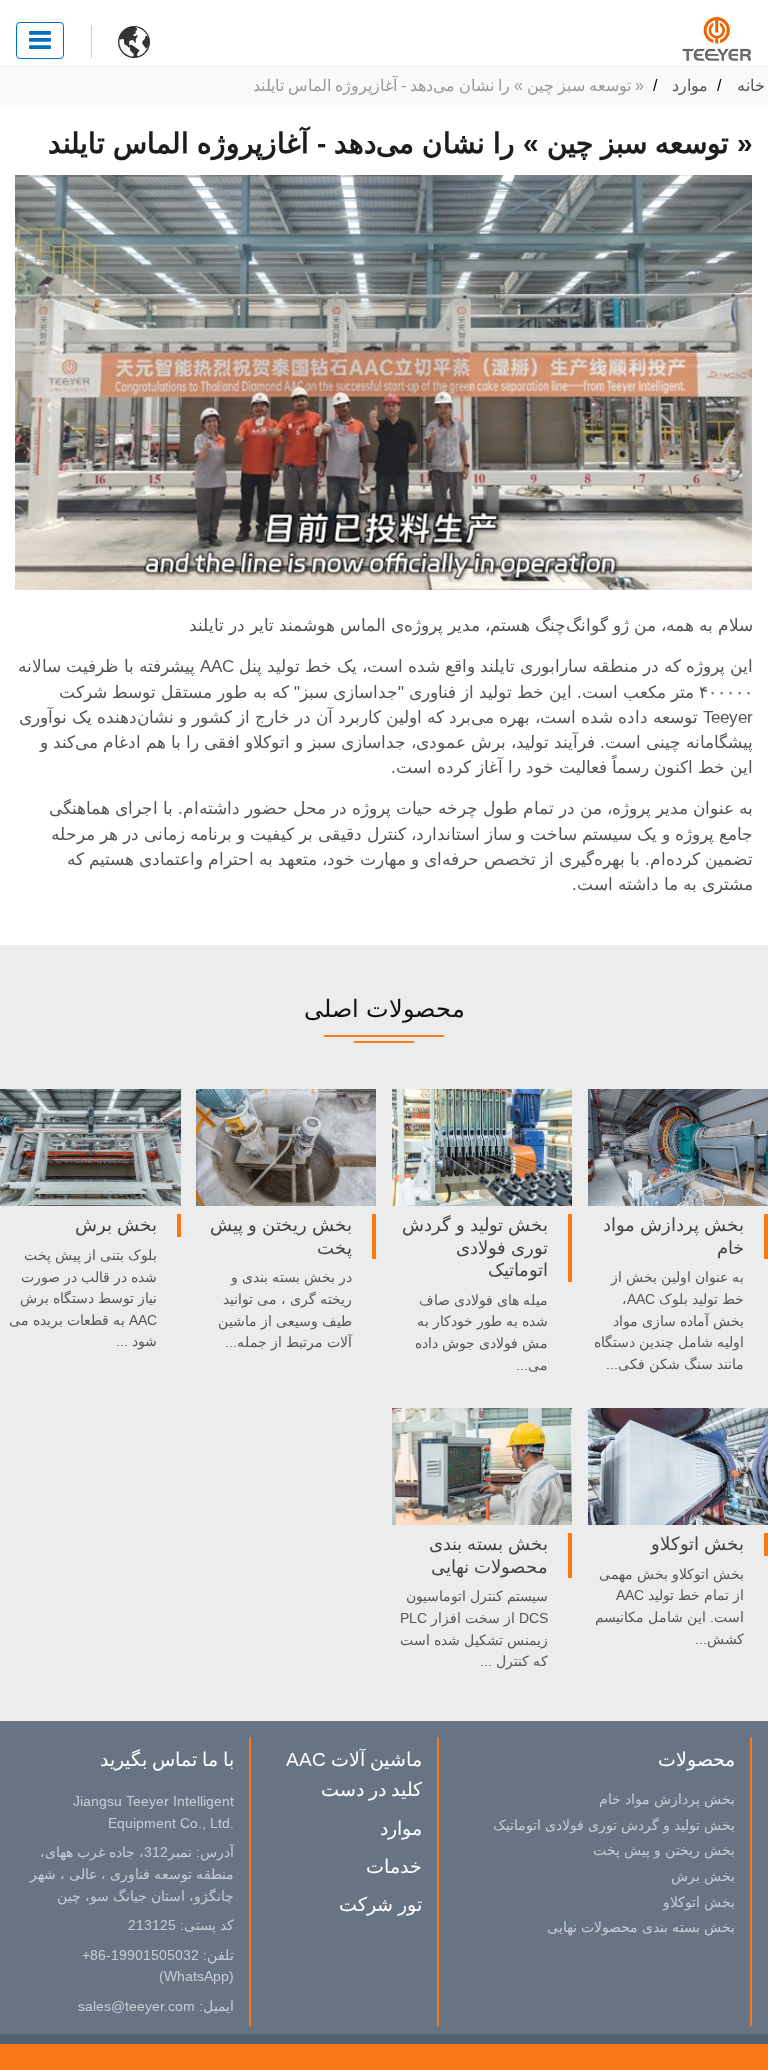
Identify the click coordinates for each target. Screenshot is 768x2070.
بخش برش (116, 1225)
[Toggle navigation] (40, 40)
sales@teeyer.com (136, 2006)
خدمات (394, 1866)
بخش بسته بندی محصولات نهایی (488, 1555)
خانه (751, 85)
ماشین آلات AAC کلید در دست (354, 1774)
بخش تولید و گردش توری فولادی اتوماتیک (475, 1247)
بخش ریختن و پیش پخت (281, 1236)
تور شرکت (380, 1904)
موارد (690, 85)
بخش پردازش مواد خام (673, 1236)
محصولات (696, 1759)
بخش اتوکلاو (697, 1544)
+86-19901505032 (140, 1955)
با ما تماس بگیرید (166, 1759)
